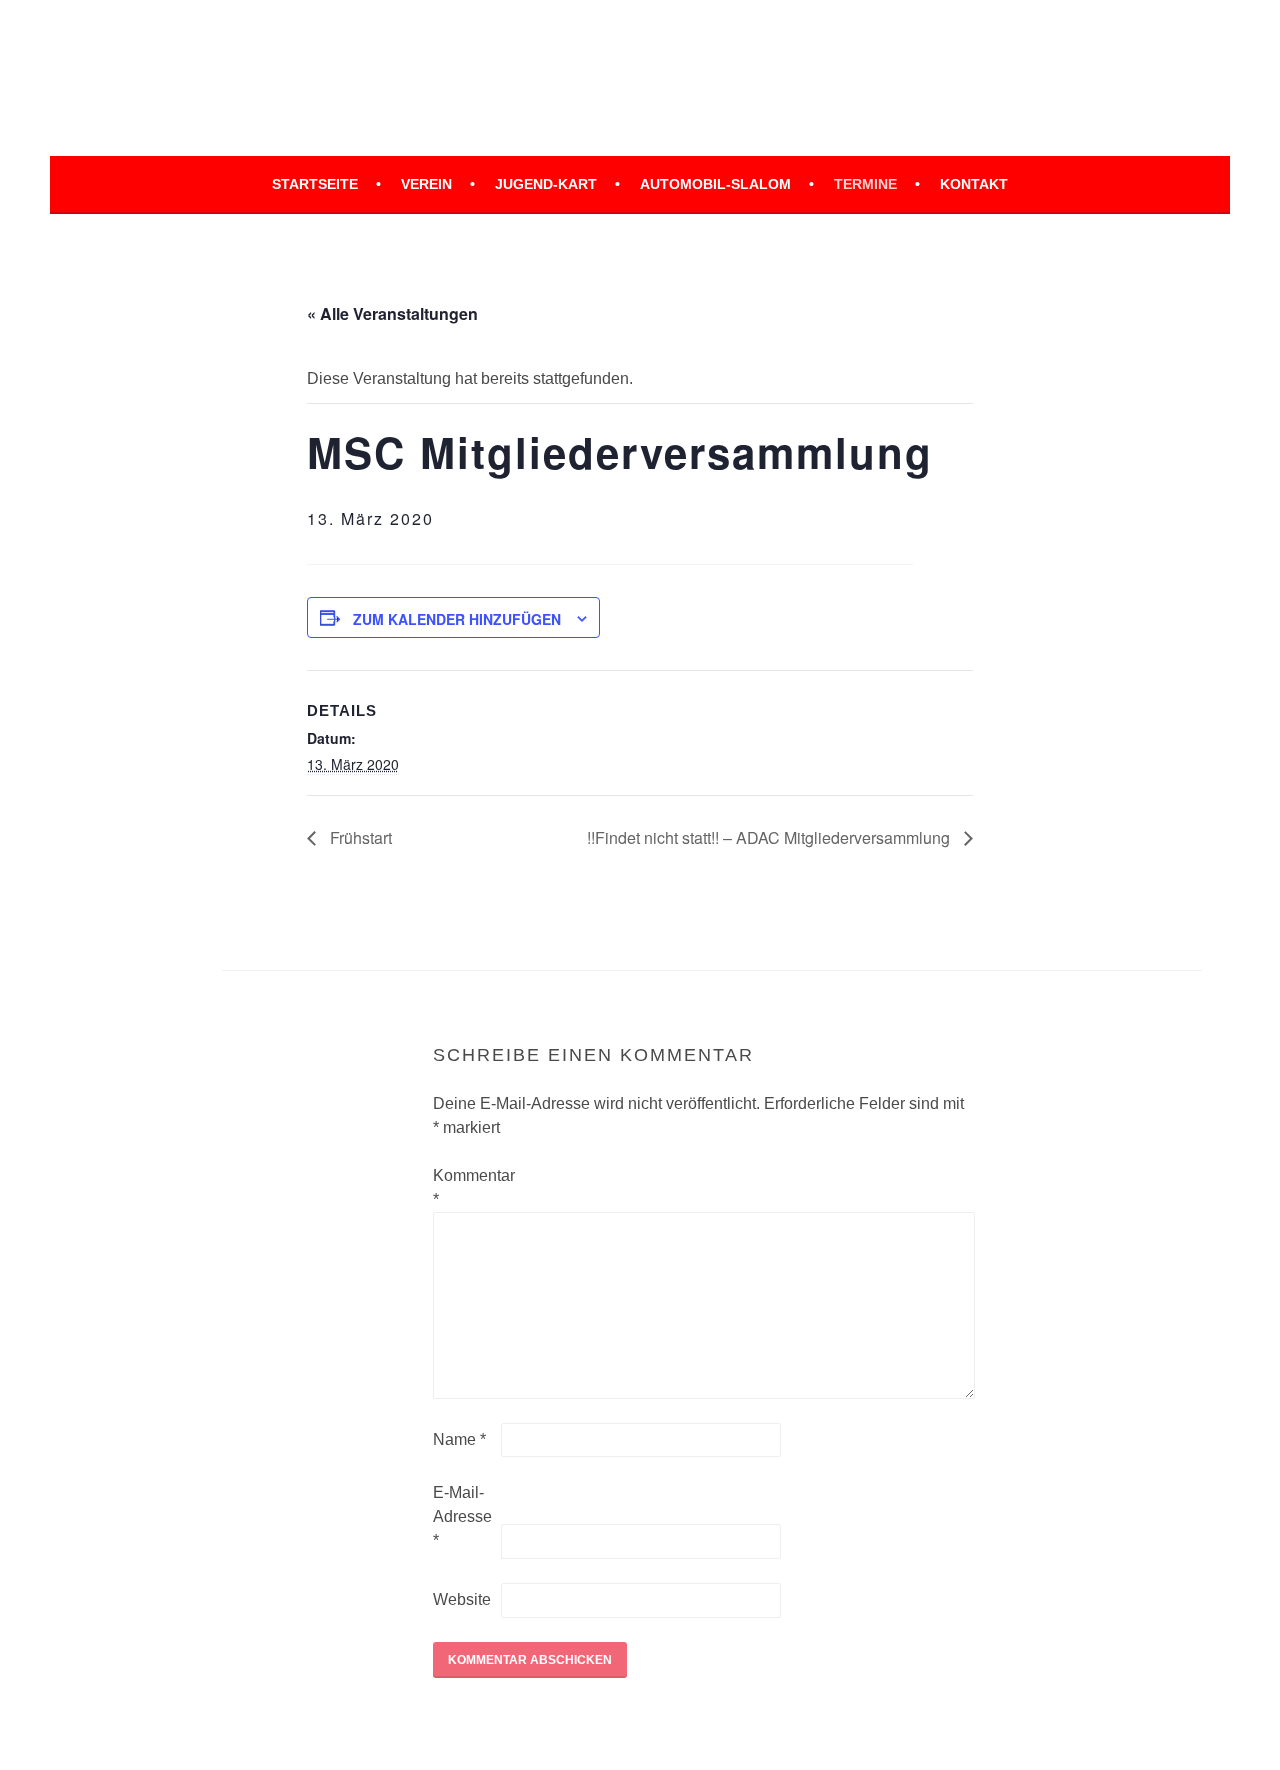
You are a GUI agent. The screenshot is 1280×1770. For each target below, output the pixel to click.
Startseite (315, 184)
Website (462, 1599)
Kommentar (465, 1187)
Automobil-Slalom (715, 184)
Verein (426, 184)
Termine (865, 184)
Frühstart (359, 837)
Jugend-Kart (546, 184)
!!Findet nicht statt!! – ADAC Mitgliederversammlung (770, 837)
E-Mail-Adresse (462, 1516)
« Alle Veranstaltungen (392, 313)
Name (459, 1439)
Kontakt (974, 184)
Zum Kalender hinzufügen (457, 619)
